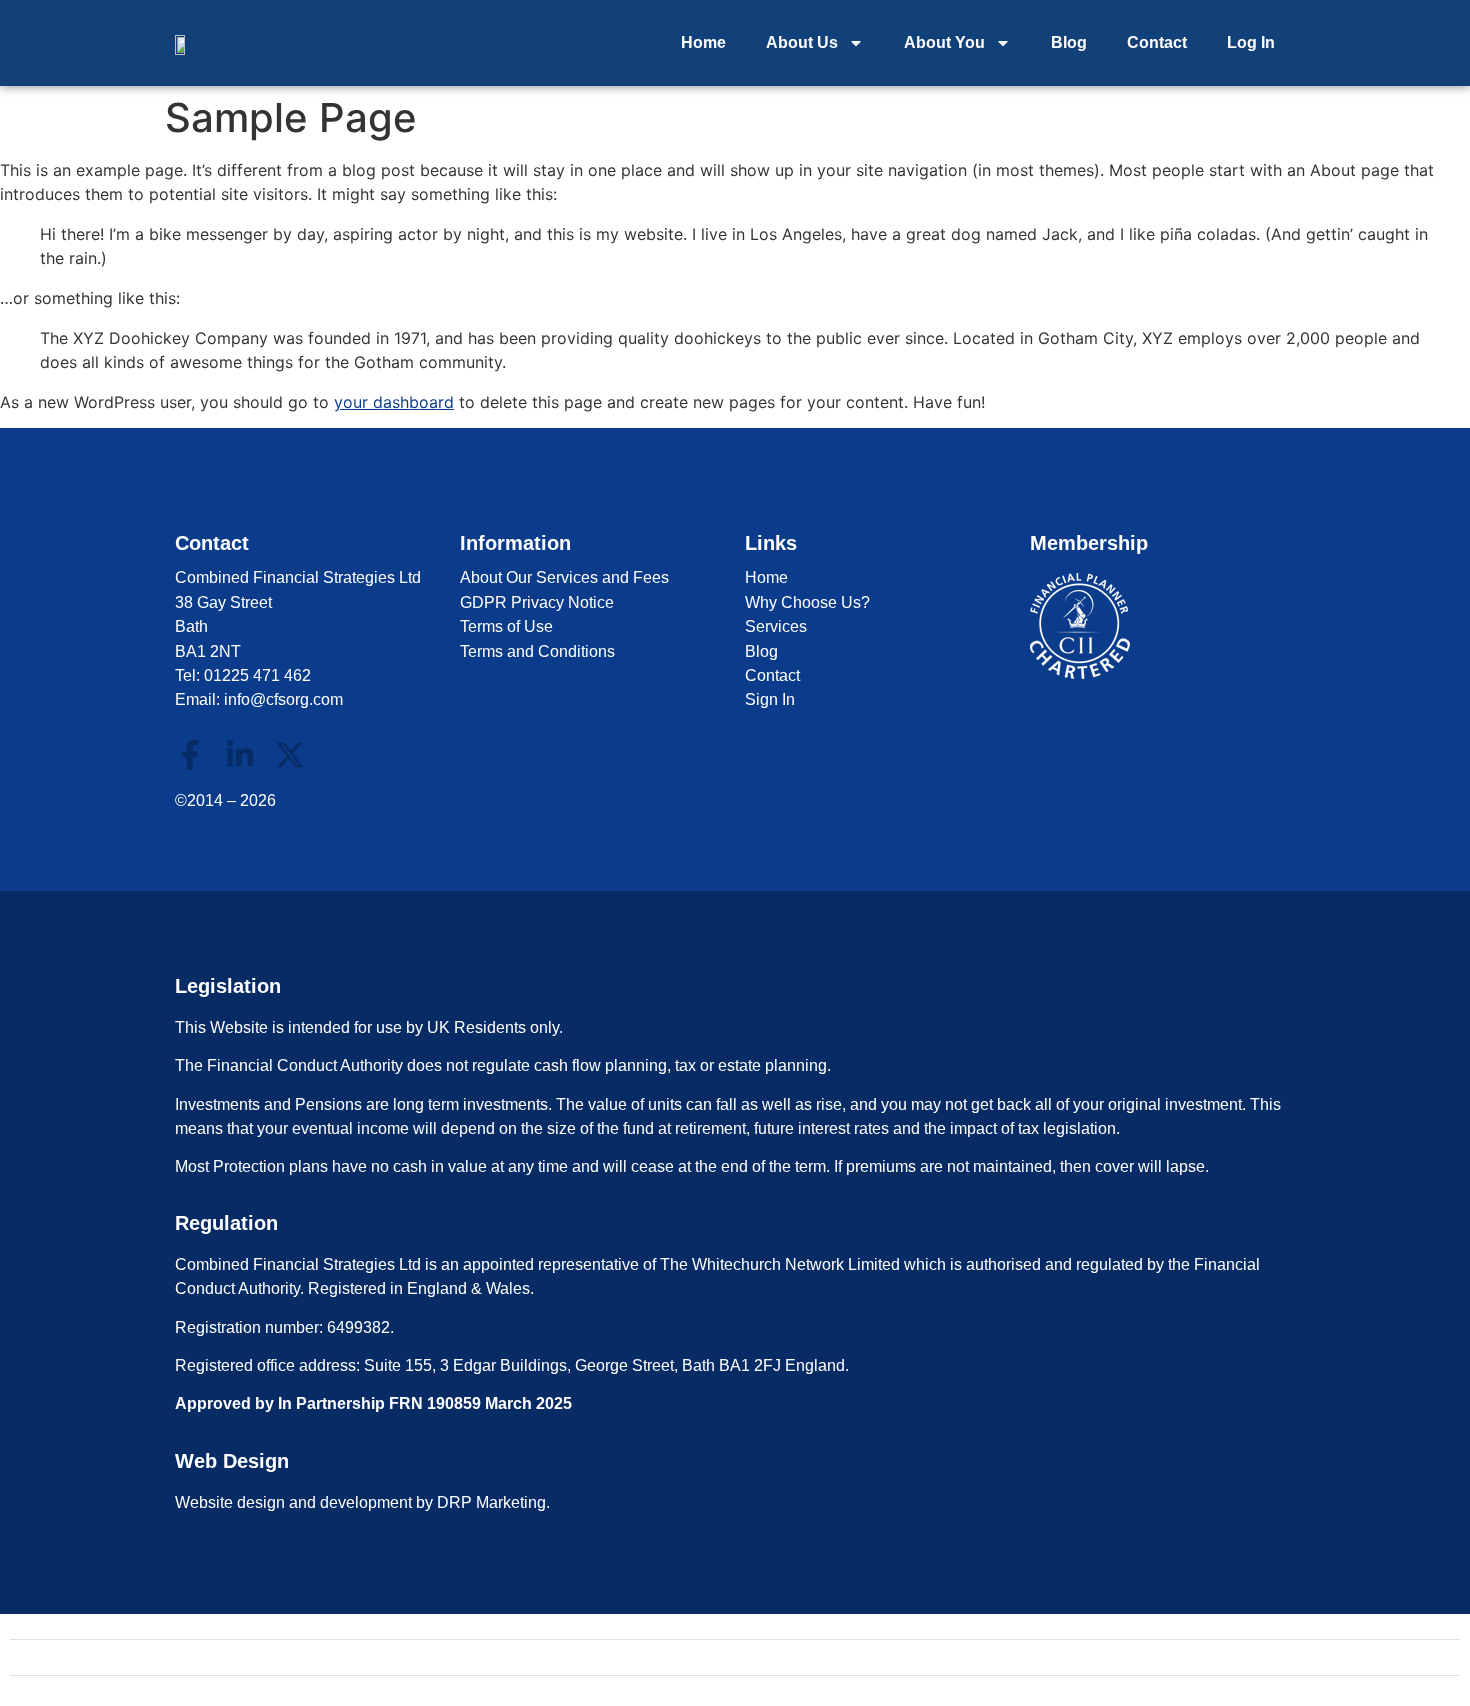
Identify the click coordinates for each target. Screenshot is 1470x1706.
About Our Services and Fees (564, 577)
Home (703, 42)
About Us (802, 42)
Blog (1069, 42)
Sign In (770, 699)
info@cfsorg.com (283, 699)
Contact (1157, 42)
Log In (1251, 42)
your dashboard (394, 402)
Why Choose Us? (807, 602)
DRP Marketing (491, 1502)
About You (944, 42)
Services (776, 626)
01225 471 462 (257, 675)
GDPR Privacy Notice (537, 602)
